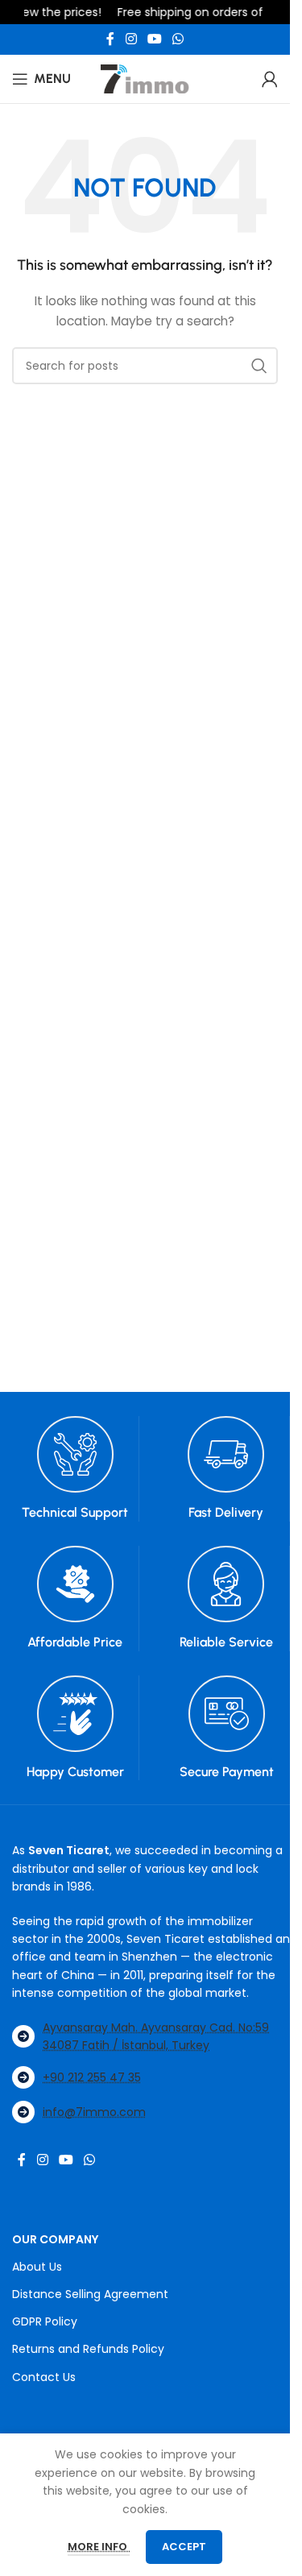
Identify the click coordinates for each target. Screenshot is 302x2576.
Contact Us (44, 2377)
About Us (37, 2267)
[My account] (270, 79)
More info (99, 2547)
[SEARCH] (259, 366)
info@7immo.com (94, 2112)
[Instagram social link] (131, 39)
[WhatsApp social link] (178, 39)
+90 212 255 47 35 (92, 2077)
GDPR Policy (45, 2321)
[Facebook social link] (110, 39)
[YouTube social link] (154, 39)
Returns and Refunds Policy (88, 2349)
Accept (184, 2547)
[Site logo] (145, 78)
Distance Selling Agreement (90, 2294)
